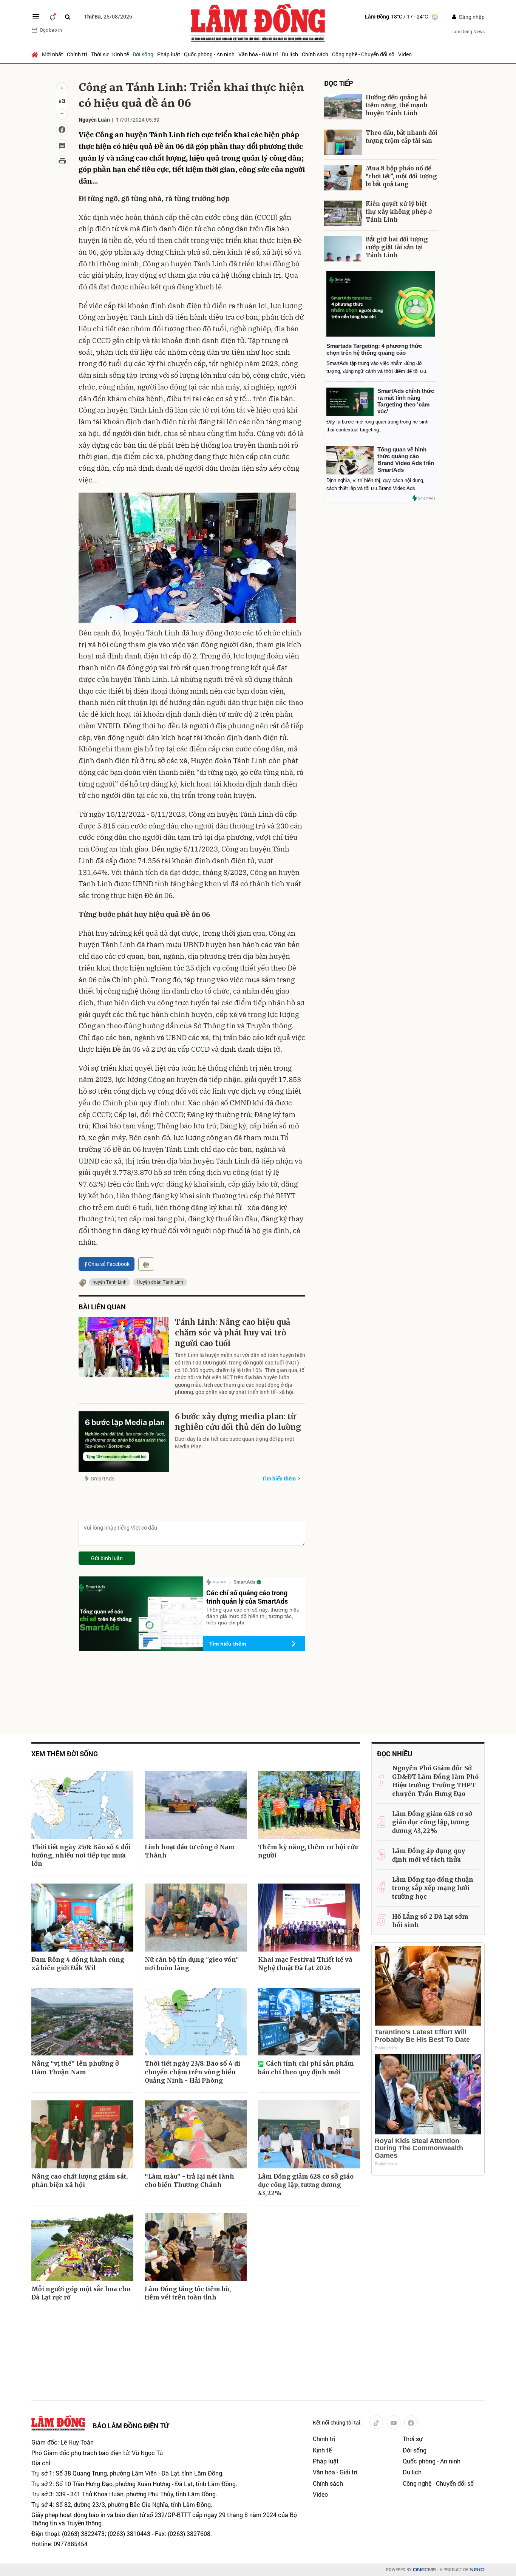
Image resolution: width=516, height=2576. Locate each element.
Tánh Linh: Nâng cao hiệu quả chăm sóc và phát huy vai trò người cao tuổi (233, 1333)
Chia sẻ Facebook (109, 1264)
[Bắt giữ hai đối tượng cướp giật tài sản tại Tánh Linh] (343, 249)
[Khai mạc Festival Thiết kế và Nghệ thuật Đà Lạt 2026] (309, 1918)
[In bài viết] (62, 161)
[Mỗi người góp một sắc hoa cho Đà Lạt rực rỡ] (82, 2247)
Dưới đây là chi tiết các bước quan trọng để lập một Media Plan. (235, 1443)
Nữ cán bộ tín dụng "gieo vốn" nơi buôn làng (192, 1964)
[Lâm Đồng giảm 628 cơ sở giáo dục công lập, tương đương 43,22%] (309, 2134)
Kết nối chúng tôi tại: (337, 2422)
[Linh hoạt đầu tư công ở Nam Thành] (196, 1805)
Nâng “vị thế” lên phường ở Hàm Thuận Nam (75, 2068)
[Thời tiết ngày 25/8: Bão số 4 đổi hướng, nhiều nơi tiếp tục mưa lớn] (82, 1805)
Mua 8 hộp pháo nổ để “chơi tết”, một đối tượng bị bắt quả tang (401, 176)
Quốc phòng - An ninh (209, 54)
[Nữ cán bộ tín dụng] (196, 1918)
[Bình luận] (62, 145)
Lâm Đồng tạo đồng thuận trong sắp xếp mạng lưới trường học (433, 1888)
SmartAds (103, 1478)
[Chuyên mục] (36, 17)
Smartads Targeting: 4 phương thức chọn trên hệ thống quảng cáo (374, 349)
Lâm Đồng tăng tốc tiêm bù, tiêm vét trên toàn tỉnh (188, 2293)
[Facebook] (411, 2422)
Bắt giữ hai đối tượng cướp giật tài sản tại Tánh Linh (397, 247)
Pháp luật (169, 54)
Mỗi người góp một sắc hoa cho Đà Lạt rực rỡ (81, 2293)
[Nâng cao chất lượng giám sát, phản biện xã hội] (82, 2134)
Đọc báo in (51, 30)
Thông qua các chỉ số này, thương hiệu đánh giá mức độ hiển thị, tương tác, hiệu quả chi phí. (253, 1616)
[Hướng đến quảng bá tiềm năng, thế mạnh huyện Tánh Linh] (343, 107)
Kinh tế (121, 54)
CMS (425, 2570)
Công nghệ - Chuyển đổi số (363, 54)
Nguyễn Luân (94, 120)
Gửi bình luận (107, 1558)
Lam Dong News (468, 31)
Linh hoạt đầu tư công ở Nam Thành (190, 1851)
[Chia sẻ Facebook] (62, 130)
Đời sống (143, 54)
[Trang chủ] (36, 54)
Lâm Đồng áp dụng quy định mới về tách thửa (429, 1855)
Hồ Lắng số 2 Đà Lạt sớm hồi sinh (430, 1921)
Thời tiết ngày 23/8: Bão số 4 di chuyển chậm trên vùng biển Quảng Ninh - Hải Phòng (192, 2072)
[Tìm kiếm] (68, 17)
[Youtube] (394, 2422)
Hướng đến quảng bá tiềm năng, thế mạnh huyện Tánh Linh (397, 105)
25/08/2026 (108, 16)
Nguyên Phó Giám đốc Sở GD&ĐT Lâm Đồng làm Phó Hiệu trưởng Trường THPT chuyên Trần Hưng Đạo (435, 1781)
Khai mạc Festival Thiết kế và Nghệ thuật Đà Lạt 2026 (305, 1964)
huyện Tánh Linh (110, 1282)
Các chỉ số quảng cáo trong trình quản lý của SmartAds (247, 1597)
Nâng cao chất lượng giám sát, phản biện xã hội (80, 2180)
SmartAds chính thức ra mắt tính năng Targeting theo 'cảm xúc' (406, 401)
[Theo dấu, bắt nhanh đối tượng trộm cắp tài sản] (343, 142)
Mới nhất (53, 54)
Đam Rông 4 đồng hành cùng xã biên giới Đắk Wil (78, 1964)
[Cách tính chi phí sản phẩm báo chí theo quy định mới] (309, 2022)
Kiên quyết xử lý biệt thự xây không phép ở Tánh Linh (399, 212)
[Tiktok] (376, 2422)
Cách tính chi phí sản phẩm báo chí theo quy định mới (306, 2068)
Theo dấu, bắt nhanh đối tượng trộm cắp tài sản (402, 137)
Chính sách (315, 54)
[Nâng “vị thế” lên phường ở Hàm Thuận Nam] (82, 2022)
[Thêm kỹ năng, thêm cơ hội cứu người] (309, 1805)
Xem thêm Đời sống (65, 1754)
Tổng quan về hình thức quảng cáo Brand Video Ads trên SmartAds (406, 460)
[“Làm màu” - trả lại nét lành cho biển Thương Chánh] (196, 2134)
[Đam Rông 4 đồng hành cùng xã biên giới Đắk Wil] (82, 1918)
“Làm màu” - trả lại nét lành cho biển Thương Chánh (189, 2180)
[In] (146, 1264)
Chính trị (77, 54)
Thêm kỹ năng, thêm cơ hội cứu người (308, 1851)
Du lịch (290, 54)
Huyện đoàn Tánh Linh (160, 1282)
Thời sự (100, 54)
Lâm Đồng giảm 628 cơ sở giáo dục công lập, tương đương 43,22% (306, 2185)
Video (405, 54)
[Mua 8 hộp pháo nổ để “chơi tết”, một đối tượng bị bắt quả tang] (343, 178)
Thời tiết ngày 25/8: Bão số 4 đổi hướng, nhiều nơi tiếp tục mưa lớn (81, 1855)
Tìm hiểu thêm (279, 1478)
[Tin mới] (53, 17)
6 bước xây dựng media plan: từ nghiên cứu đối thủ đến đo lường (238, 1422)
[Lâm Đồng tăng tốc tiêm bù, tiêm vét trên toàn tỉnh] (196, 2247)
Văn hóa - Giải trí (258, 54)
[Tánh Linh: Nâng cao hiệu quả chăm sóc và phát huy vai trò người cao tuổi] (124, 1347)
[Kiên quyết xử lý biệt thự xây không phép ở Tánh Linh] (343, 213)
